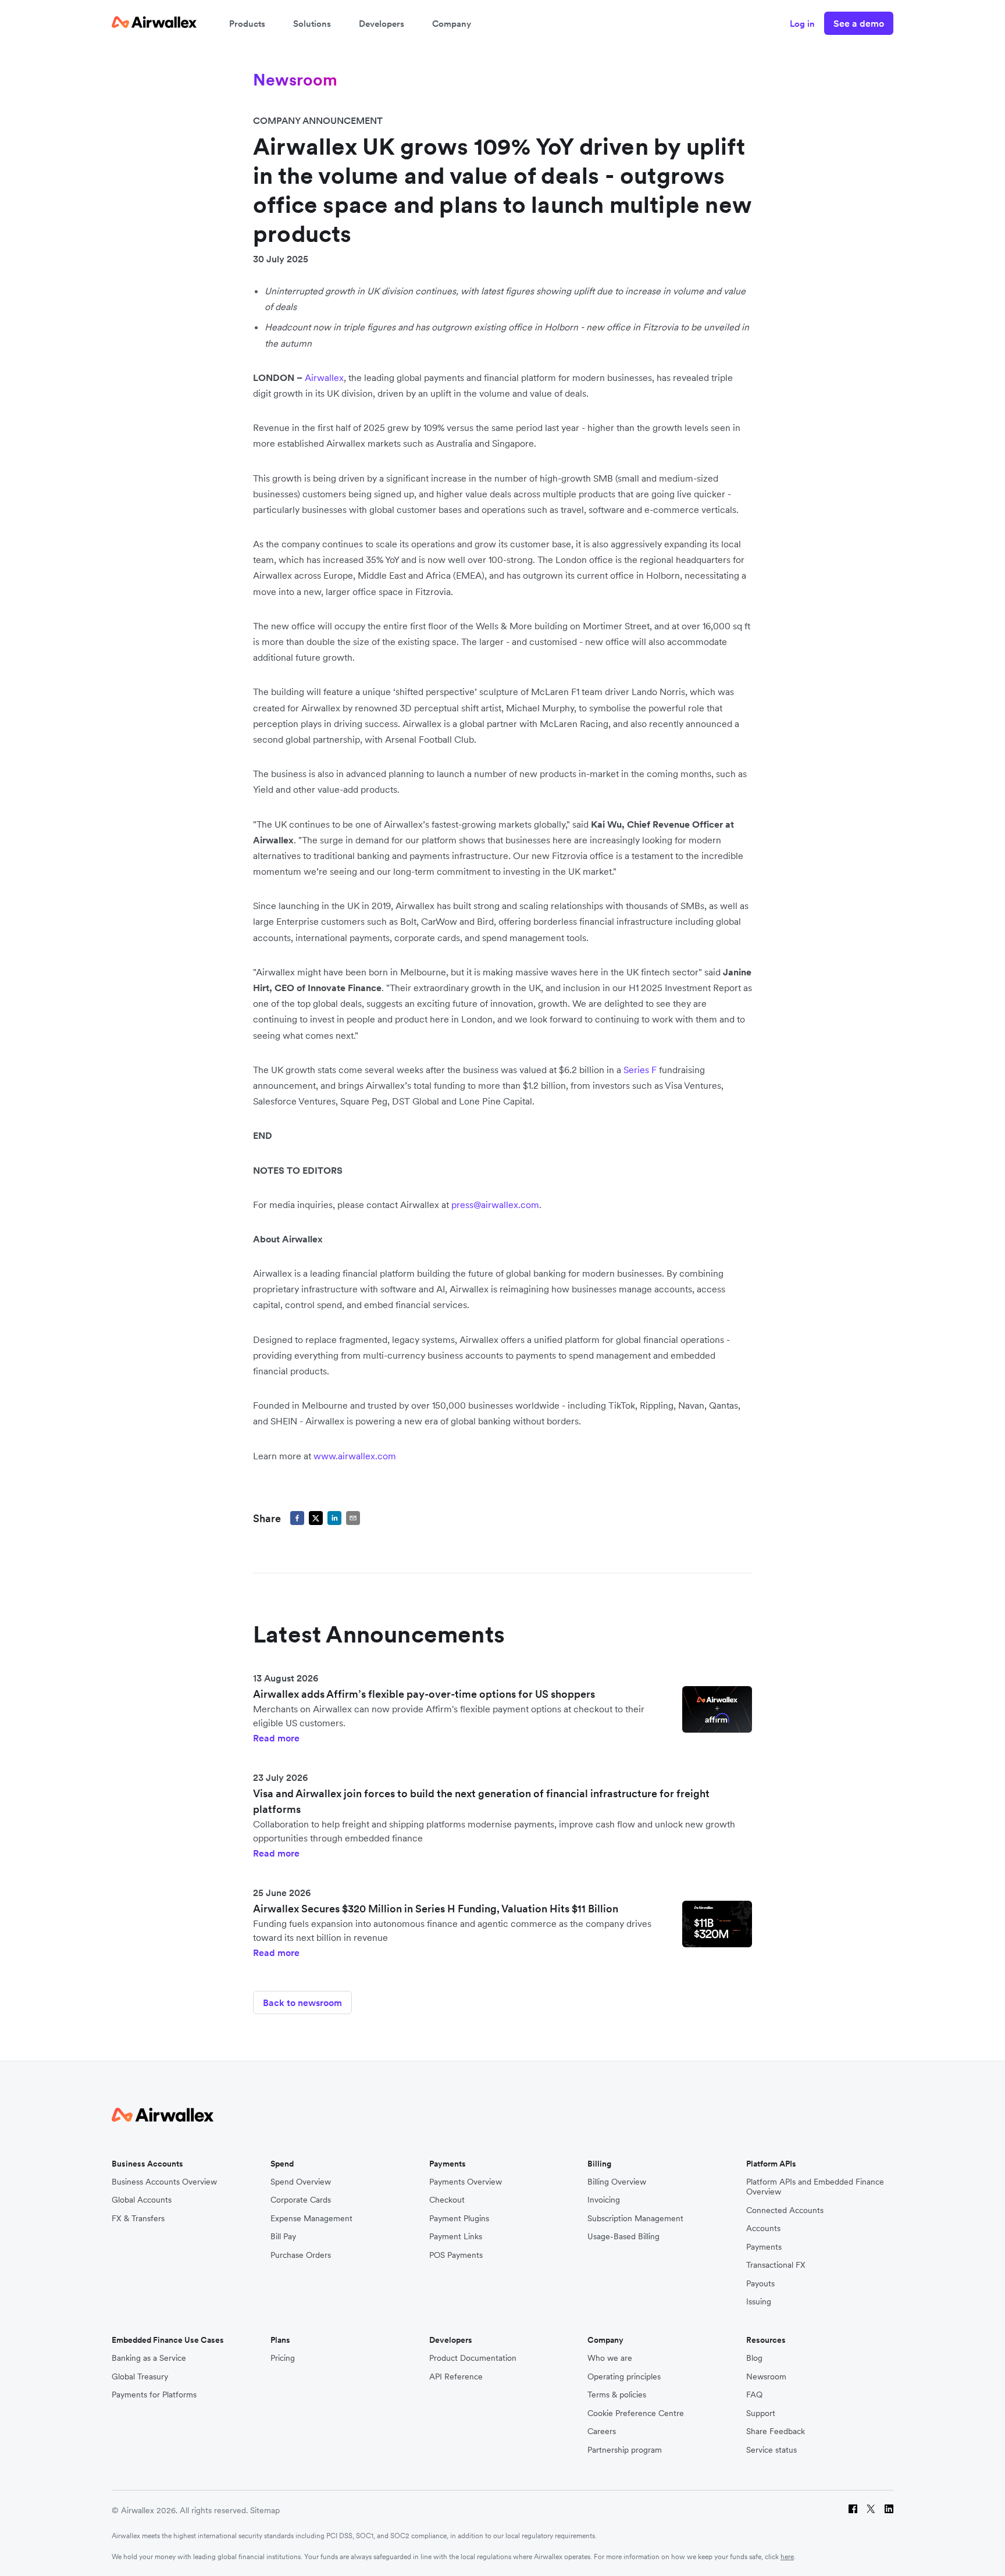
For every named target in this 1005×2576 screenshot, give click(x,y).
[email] (353, 1518)
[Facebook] (853, 2511)
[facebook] (297, 1518)
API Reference (456, 2377)
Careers (602, 2431)
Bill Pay (283, 2237)
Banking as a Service (149, 2358)
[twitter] (316, 1518)
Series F (640, 1070)
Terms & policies (617, 2395)
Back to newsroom (302, 2003)
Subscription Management (635, 2219)
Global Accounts (142, 2200)
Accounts (763, 2228)
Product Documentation (473, 2358)
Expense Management (311, 2219)
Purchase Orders (301, 2255)
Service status (771, 2450)
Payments (764, 2247)
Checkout (447, 2200)
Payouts (760, 2284)
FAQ (754, 2395)
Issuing (759, 2302)
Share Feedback (776, 2431)
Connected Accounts (785, 2210)
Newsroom (766, 2377)
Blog (754, 2358)
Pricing (283, 2358)
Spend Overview (301, 2182)
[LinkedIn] (889, 2511)
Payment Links (456, 2237)
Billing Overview (617, 2182)
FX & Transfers (138, 2219)
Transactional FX (776, 2265)
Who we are (610, 2358)
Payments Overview (466, 2182)
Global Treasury (140, 2377)
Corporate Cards (301, 2200)
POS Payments (456, 2255)
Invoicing (604, 2200)
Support (761, 2413)
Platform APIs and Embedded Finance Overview (815, 2187)
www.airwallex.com (355, 1456)
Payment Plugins (459, 2219)
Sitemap (265, 2510)
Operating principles (624, 2377)
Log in (802, 24)
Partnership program (625, 2450)
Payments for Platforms (154, 2395)
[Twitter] (871, 2511)
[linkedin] (334, 1518)
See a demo (859, 23)
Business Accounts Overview (164, 2182)
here (787, 2557)
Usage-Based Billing (623, 2237)
